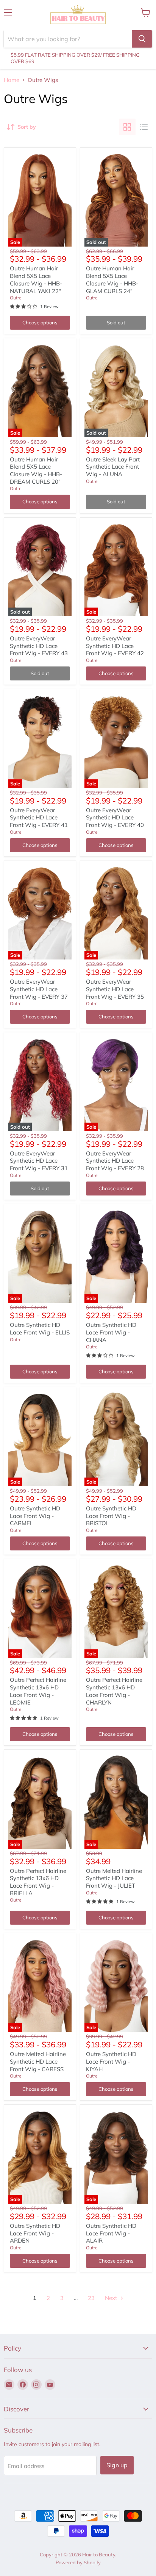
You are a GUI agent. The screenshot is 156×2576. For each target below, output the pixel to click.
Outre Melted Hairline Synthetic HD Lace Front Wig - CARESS (38, 2061)
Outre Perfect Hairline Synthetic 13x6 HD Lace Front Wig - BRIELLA (38, 1882)
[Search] (142, 39)
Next (112, 2298)
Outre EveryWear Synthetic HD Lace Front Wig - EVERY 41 (39, 818)
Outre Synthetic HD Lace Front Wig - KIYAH (111, 2061)
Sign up (117, 2465)
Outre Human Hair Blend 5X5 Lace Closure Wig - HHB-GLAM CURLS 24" (112, 279)
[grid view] (127, 127)
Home (12, 80)
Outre (16, 298)
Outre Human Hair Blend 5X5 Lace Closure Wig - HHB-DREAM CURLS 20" (36, 470)
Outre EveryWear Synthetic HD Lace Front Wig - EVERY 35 (115, 989)
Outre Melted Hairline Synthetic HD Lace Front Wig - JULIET (114, 1878)
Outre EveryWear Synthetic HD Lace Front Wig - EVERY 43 (39, 646)
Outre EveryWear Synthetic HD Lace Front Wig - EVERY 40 (115, 818)
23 (91, 2298)
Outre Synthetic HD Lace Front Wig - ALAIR (111, 2233)
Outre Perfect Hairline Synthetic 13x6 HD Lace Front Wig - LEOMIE (38, 1691)
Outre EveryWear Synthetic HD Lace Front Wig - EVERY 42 (115, 646)
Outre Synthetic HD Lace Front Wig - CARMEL (35, 1516)
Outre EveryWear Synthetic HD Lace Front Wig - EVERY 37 (39, 989)
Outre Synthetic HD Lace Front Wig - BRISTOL (111, 1516)
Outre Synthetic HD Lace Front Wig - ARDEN (35, 2233)
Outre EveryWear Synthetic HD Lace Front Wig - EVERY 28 (115, 1161)
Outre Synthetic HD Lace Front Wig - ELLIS (40, 1329)
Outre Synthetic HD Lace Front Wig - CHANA (111, 1332)
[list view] (144, 127)
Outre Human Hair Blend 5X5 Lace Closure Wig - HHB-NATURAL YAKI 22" (36, 279)
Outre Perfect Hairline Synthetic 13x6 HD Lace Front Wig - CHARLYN (114, 1691)
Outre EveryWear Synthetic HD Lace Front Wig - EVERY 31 (39, 1161)
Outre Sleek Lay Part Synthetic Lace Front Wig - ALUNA (113, 467)
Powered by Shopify (78, 2562)
